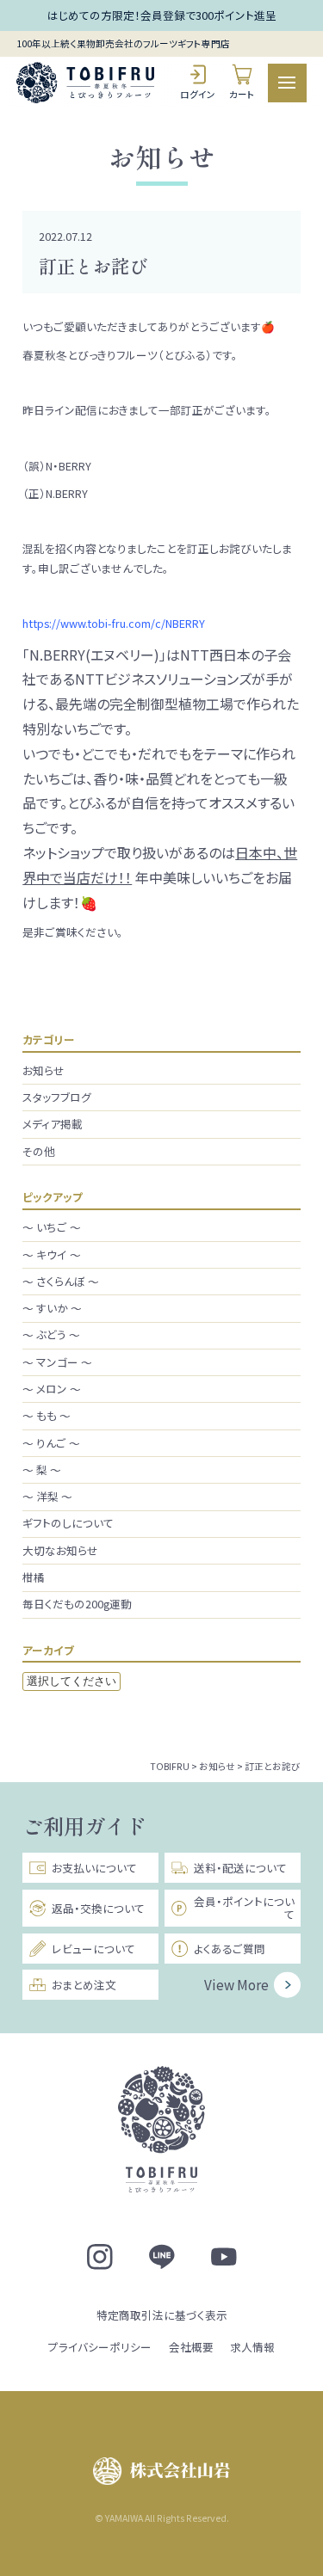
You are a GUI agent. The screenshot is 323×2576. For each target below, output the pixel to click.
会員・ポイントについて (244, 1908)
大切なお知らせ (60, 1550)
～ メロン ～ (52, 1389)
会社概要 (191, 2347)
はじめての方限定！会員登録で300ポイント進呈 (162, 15)
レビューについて (93, 1949)
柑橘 (34, 1577)
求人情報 (252, 2347)
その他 (39, 1151)
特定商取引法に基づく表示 (162, 2315)
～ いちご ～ (52, 1227)
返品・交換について (98, 1908)
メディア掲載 (53, 1124)
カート (242, 94)
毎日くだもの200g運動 (77, 1604)
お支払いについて (94, 1868)
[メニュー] (287, 83)
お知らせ (43, 1070)
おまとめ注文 (84, 1985)
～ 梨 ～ (42, 1469)
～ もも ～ (47, 1415)
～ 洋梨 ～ (47, 1496)
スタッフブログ (57, 1097)
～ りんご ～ (51, 1443)
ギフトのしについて (68, 1523)
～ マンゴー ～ (57, 1362)
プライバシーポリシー (100, 2347)
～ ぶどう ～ (51, 1334)
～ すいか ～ (52, 1308)
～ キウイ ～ (52, 1254)
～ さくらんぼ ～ (61, 1281)
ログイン (198, 94)
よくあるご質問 (230, 1949)
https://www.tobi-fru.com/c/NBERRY (114, 623)
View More (236, 1984)
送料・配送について (240, 1868)
